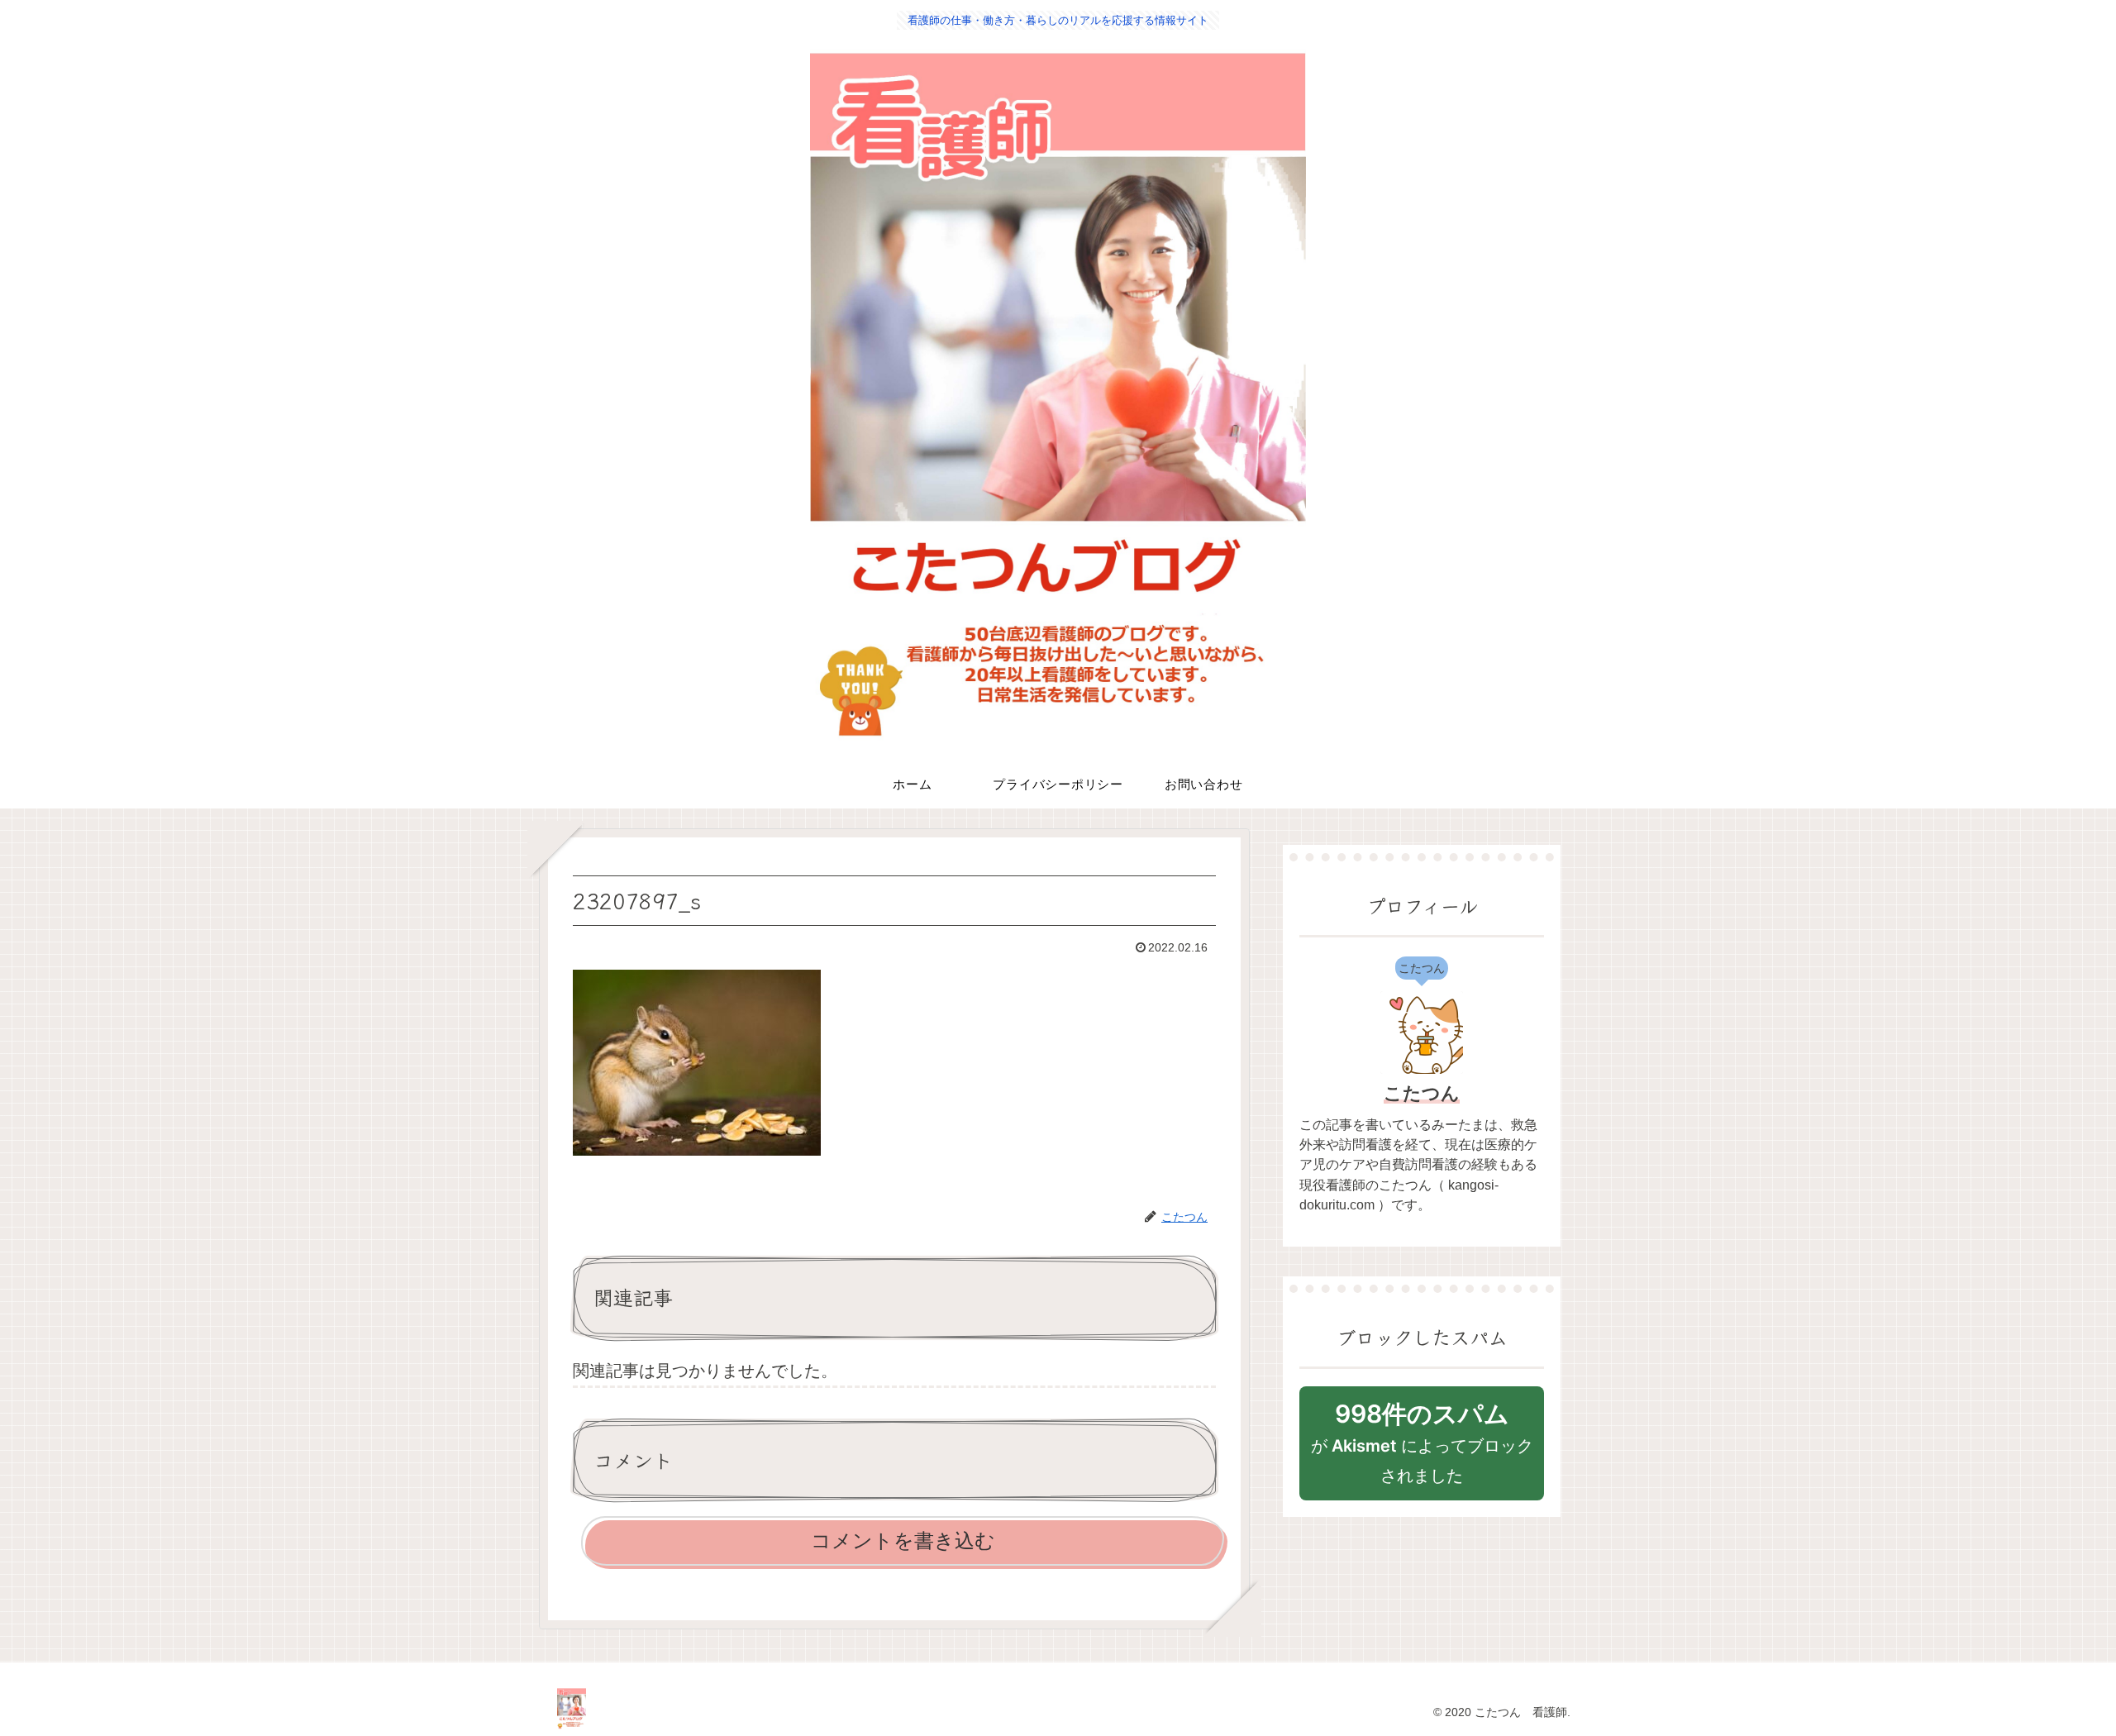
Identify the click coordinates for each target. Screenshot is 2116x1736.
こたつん (1422, 1093)
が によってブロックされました (1422, 1442)
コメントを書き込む (903, 1540)
